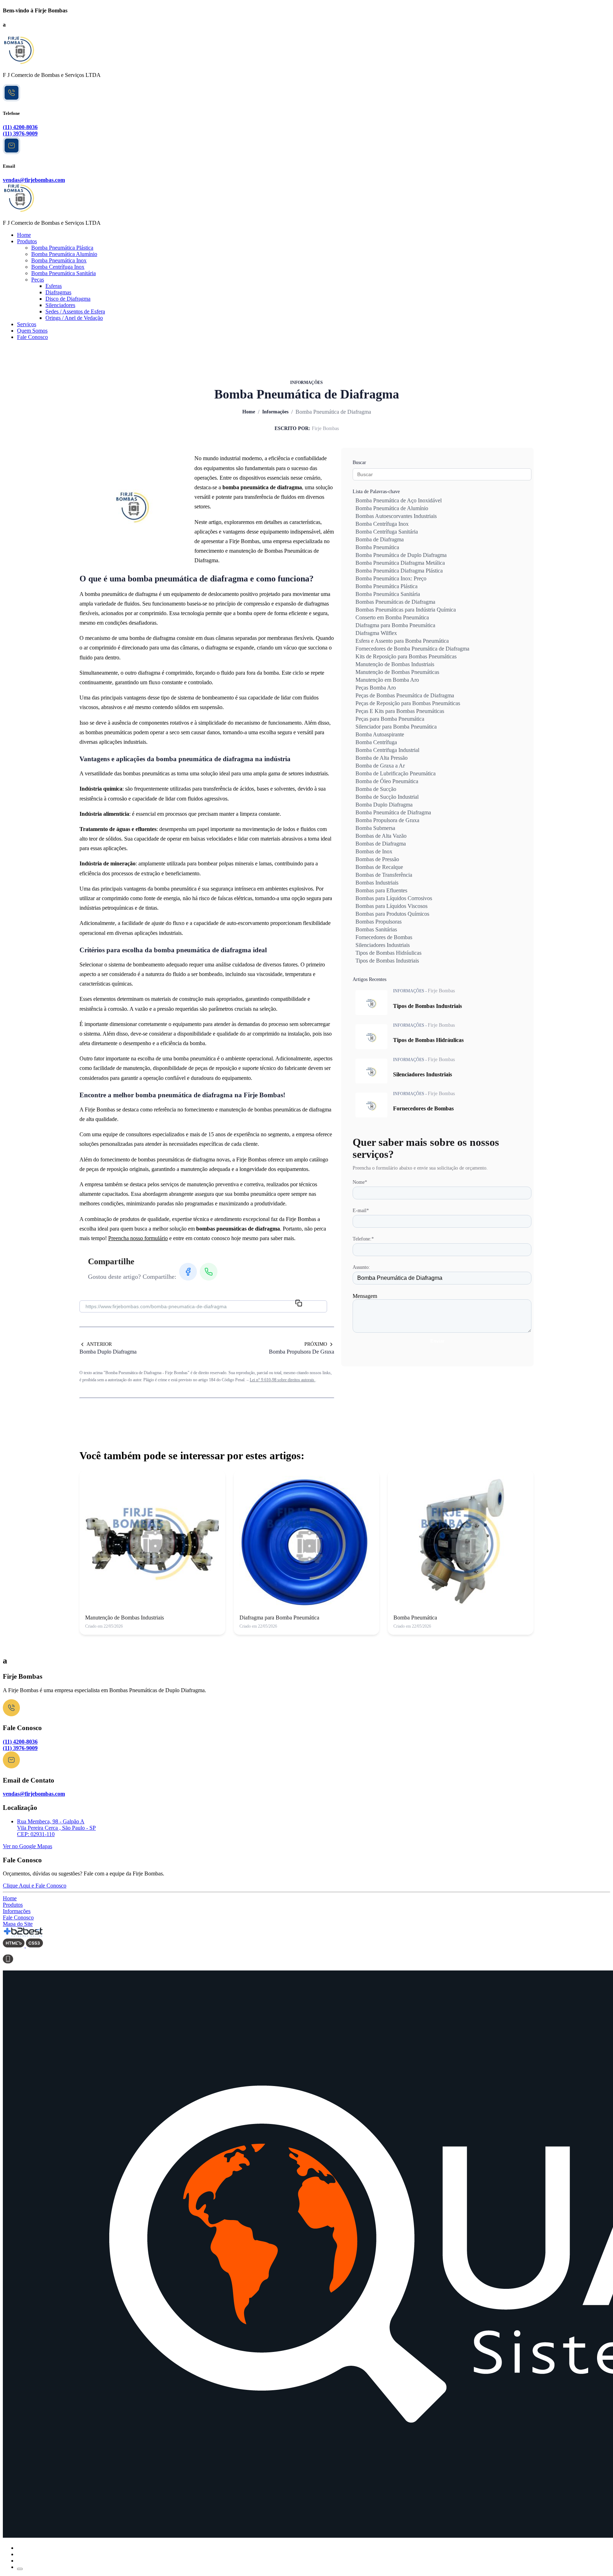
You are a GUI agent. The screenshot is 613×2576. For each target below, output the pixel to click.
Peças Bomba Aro (376, 688)
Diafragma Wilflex (376, 633)
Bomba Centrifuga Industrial (387, 750)
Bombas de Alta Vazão (381, 836)
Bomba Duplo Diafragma (384, 805)
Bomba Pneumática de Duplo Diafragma (401, 555)
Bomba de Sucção (376, 789)
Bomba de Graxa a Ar (380, 766)
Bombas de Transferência (384, 875)
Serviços (27, 324)
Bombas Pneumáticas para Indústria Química (406, 610)
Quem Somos (32, 331)
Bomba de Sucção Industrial (387, 797)
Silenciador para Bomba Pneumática (396, 727)
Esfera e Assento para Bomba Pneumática (402, 641)
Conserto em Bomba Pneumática (392, 617)
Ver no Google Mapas (27, 1846)
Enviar (437, 1341)
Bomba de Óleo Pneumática (387, 781)
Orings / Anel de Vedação (74, 318)
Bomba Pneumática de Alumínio (392, 508)
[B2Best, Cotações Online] (24, 1935)
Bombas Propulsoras (379, 922)
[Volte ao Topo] (20, 2569)
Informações (275, 412)
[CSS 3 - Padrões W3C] (34, 1945)
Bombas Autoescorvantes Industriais (396, 516)
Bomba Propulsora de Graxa (387, 820)
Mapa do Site (18, 1924)
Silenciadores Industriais (383, 945)
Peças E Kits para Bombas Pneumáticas (400, 711)
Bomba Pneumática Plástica (62, 248)
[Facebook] (188, 1272)
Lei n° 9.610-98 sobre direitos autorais (283, 1380)
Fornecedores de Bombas (384, 937)
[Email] (11, 1766)
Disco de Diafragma (68, 299)
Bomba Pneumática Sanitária (63, 273)
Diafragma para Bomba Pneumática (395, 625)
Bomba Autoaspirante (380, 734)
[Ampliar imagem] (133, 504)
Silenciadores (60, 305)
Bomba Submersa (375, 828)
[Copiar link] (299, 1303)
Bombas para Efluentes (381, 890)
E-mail (361, 1211)
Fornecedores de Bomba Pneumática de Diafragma (412, 649)
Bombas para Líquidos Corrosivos (394, 898)
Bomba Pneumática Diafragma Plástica (399, 571)
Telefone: (363, 1239)
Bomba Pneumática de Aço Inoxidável (399, 500)
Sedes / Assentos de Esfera (75, 311)
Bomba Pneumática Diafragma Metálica (400, 563)
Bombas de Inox (374, 851)
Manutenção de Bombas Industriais (395, 664)
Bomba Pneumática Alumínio (64, 254)
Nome (360, 1182)
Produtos (27, 241)
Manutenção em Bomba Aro (387, 680)
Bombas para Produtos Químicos (392, 914)
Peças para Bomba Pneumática (390, 719)
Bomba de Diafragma (380, 539)
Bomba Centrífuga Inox (58, 267)
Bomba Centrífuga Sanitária (387, 532)
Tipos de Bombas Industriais (387, 961)
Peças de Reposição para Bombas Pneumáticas (408, 703)
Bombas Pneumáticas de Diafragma (395, 602)
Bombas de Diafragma (381, 844)
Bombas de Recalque (379, 867)
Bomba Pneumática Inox (59, 260)
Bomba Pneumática (377, 547)
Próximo (316, 1344)
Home (24, 235)
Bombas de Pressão (377, 859)
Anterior (99, 1344)
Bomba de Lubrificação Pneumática (396, 773)
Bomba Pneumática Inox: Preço (391, 578)
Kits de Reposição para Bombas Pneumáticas (406, 656)
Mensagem (365, 1296)
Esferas (54, 286)
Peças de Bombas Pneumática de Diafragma (405, 695)
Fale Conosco (32, 337)
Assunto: (361, 1267)
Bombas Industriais (377, 883)
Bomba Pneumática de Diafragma (393, 812)
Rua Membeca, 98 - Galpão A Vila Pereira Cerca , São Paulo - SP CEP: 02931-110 (56, 1828)
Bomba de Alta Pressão (382, 758)
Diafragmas (58, 292)
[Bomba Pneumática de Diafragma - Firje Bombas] (19, 63)
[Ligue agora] (11, 1714)
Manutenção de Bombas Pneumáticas (397, 672)
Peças (38, 280)
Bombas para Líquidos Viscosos (391, 906)
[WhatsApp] (12, 99)
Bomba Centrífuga (376, 742)
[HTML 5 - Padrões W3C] (14, 1945)
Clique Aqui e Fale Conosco (35, 1886)
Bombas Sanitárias (376, 929)
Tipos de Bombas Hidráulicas (388, 953)
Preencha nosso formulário (138, 1238)
